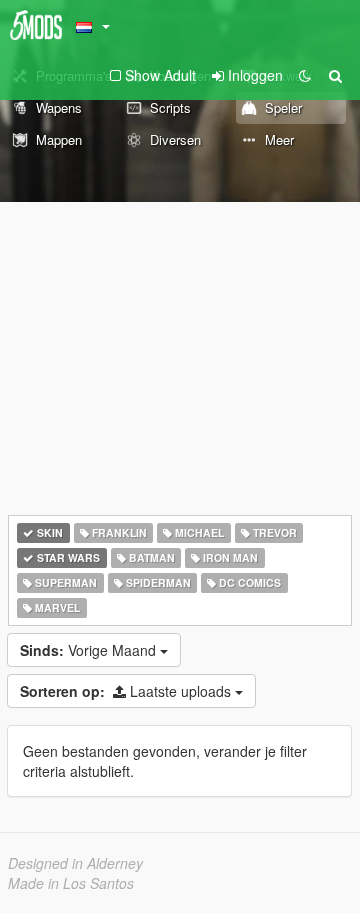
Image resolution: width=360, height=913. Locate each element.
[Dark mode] (305, 75)
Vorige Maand (90, 650)
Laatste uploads (127, 691)
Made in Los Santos (71, 883)
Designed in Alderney (75, 863)
